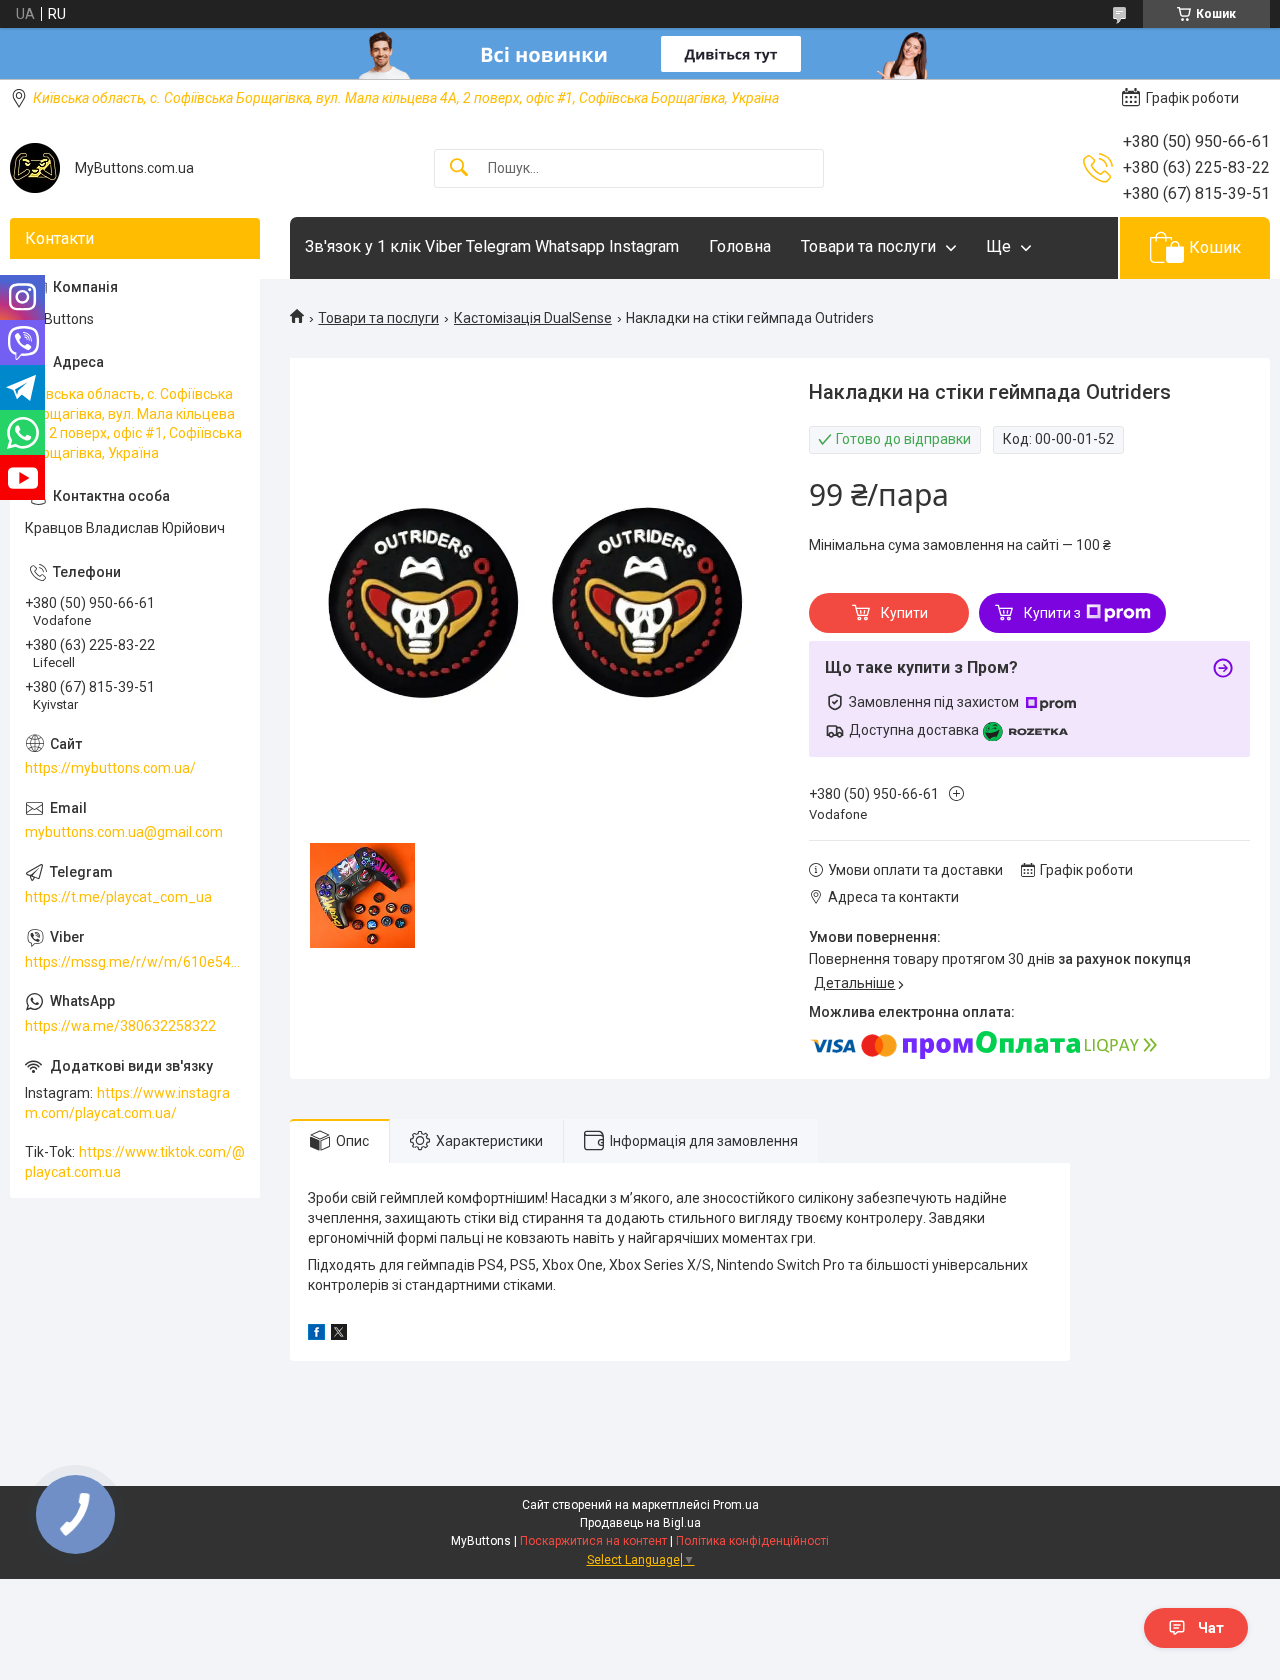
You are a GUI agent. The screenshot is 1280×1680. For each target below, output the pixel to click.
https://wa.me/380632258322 (120, 1026)
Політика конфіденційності (752, 1541)
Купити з (1052, 613)
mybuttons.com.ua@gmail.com (124, 832)
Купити (904, 613)
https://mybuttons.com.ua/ (110, 768)
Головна (740, 246)
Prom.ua (736, 1505)
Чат (1211, 1628)
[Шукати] (459, 168)
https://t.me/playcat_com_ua (118, 897)
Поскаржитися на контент (593, 1541)
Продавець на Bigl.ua (640, 1523)
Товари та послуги (868, 246)
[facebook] (316, 1335)
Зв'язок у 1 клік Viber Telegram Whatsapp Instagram (492, 246)
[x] (339, 1335)
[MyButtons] (35, 168)
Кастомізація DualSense (533, 318)
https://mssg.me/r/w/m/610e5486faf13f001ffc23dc (135, 962)
